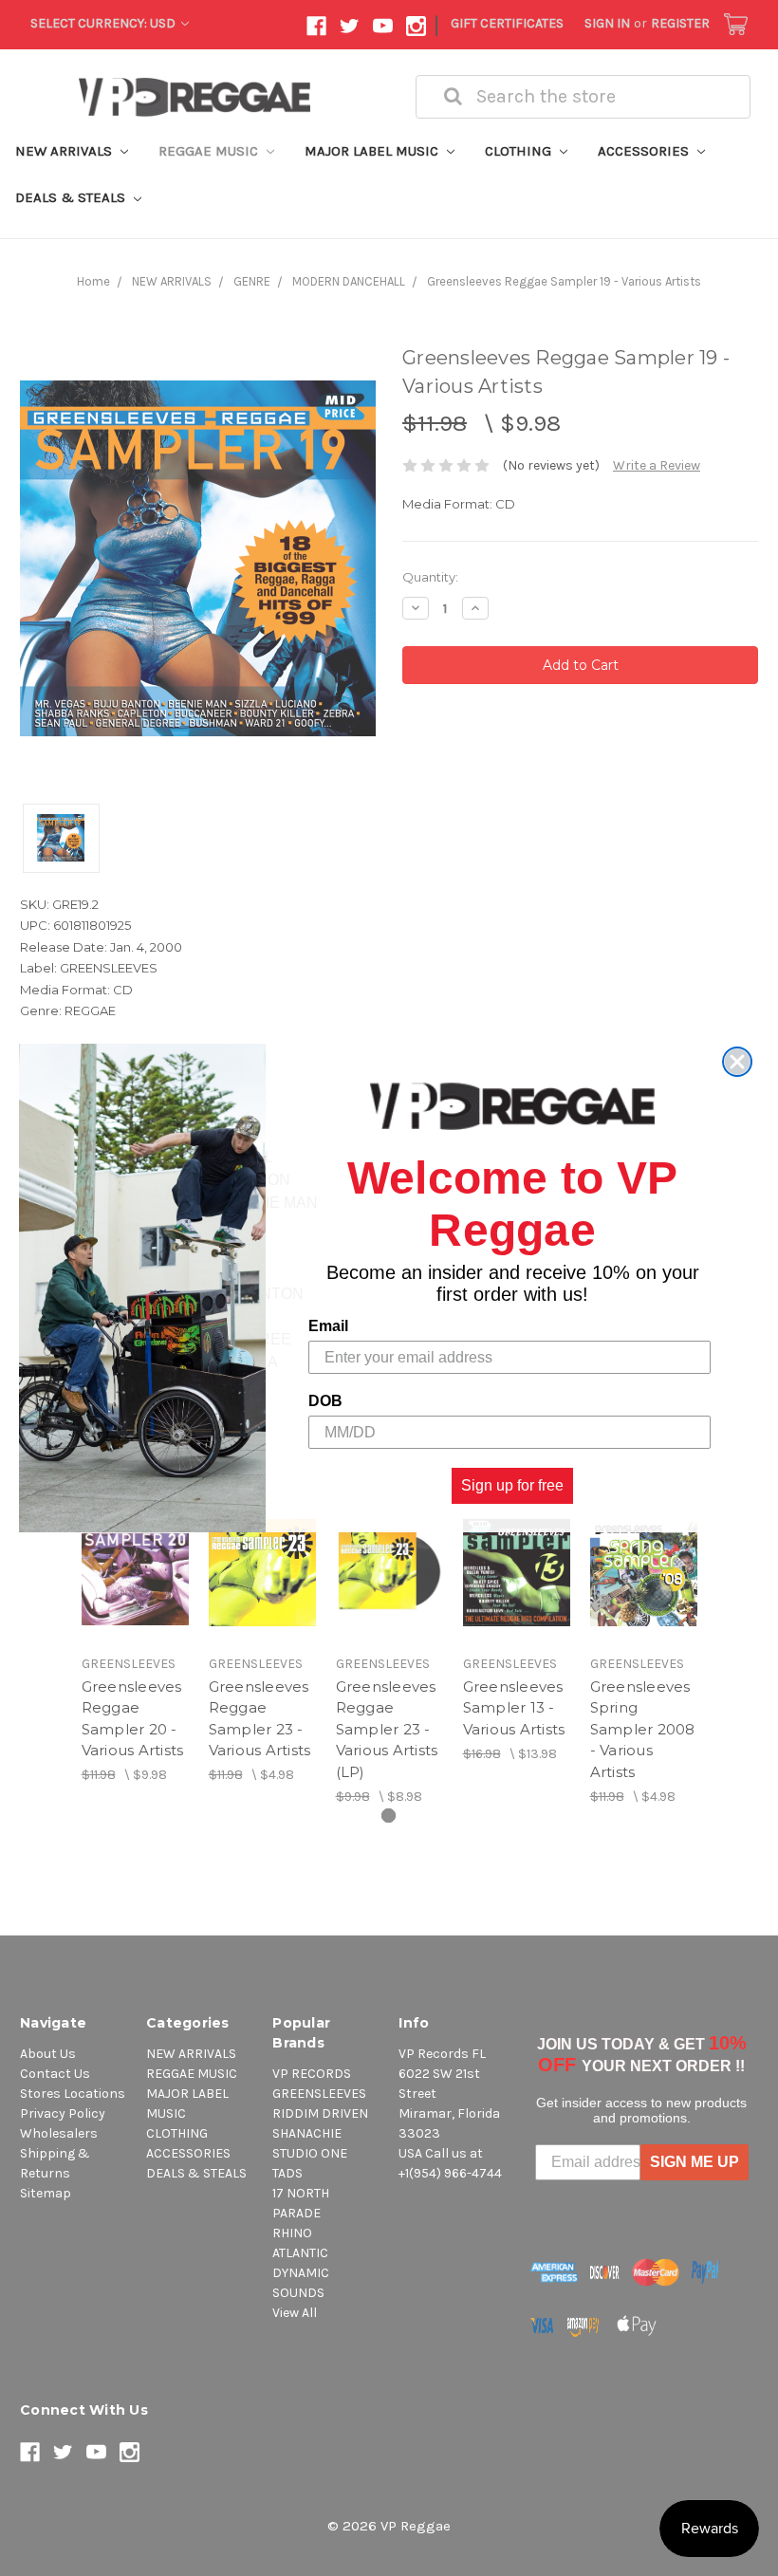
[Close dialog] (737, 1062)
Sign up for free (512, 1485)
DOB (325, 1401)
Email (328, 1326)
